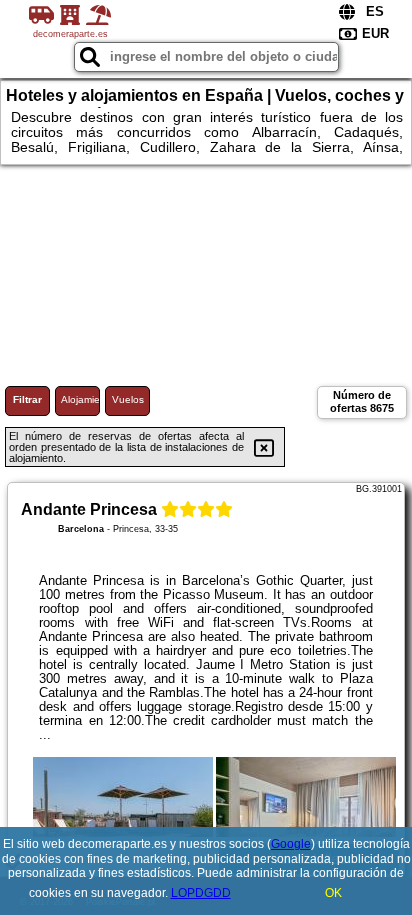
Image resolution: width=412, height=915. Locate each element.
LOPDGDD (201, 893)
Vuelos (128, 399)
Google (291, 844)
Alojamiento (80, 399)
